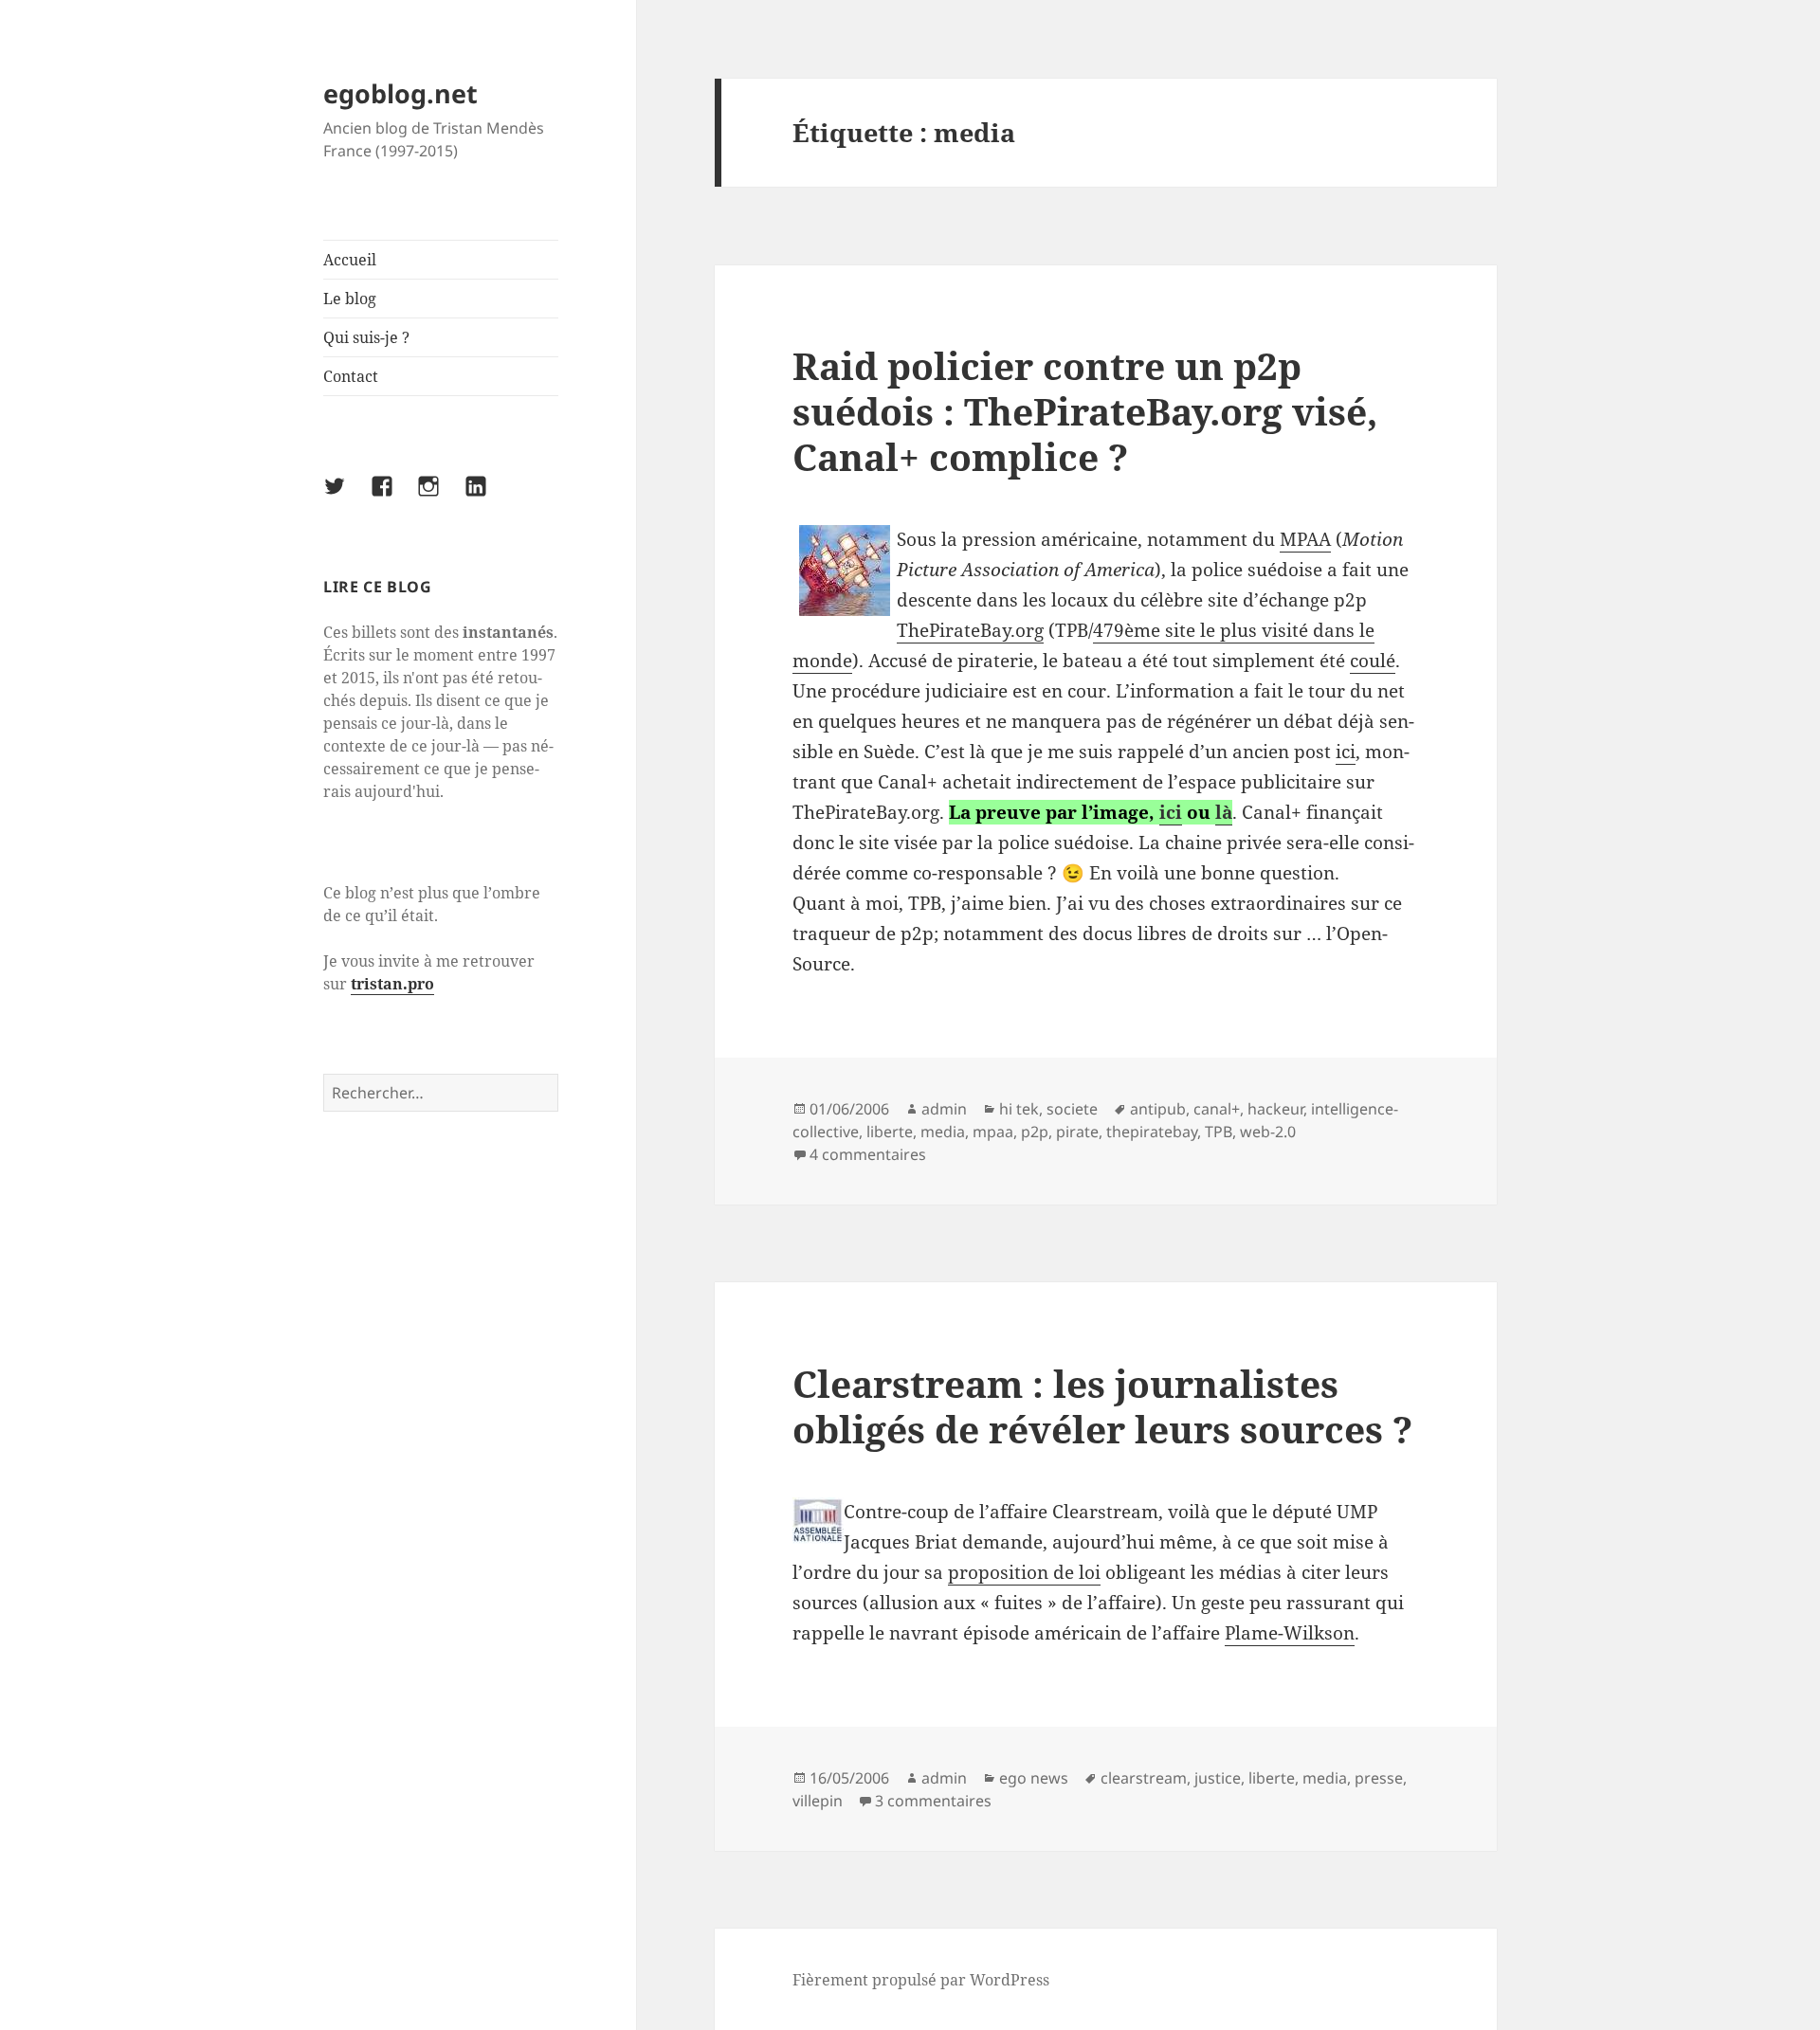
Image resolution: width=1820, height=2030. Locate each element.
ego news (1034, 1778)
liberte (890, 1132)
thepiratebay (1152, 1132)
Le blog (350, 299)
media (943, 1132)
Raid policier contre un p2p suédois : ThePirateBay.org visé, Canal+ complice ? (1085, 411)
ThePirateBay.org (970, 630)
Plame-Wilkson (1290, 1633)
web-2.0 (1268, 1132)
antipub (1158, 1109)
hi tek (1019, 1109)
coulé (1373, 661)
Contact (351, 376)
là (1224, 812)
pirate (1077, 1132)
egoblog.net (400, 93)
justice (1218, 1778)
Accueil (350, 260)
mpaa (993, 1132)
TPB (1219, 1132)
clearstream (1144, 1778)
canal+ (1217, 1109)
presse (1379, 1778)
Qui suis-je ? (366, 337)
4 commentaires (868, 1154)
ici (1346, 752)
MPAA (1305, 539)
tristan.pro (392, 984)
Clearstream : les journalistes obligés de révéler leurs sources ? (1102, 1406)
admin (944, 1109)
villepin (818, 1801)
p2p (1035, 1132)
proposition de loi (1024, 1572)
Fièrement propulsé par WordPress (921, 1980)
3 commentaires (933, 1801)
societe (1072, 1109)
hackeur (1275, 1109)
